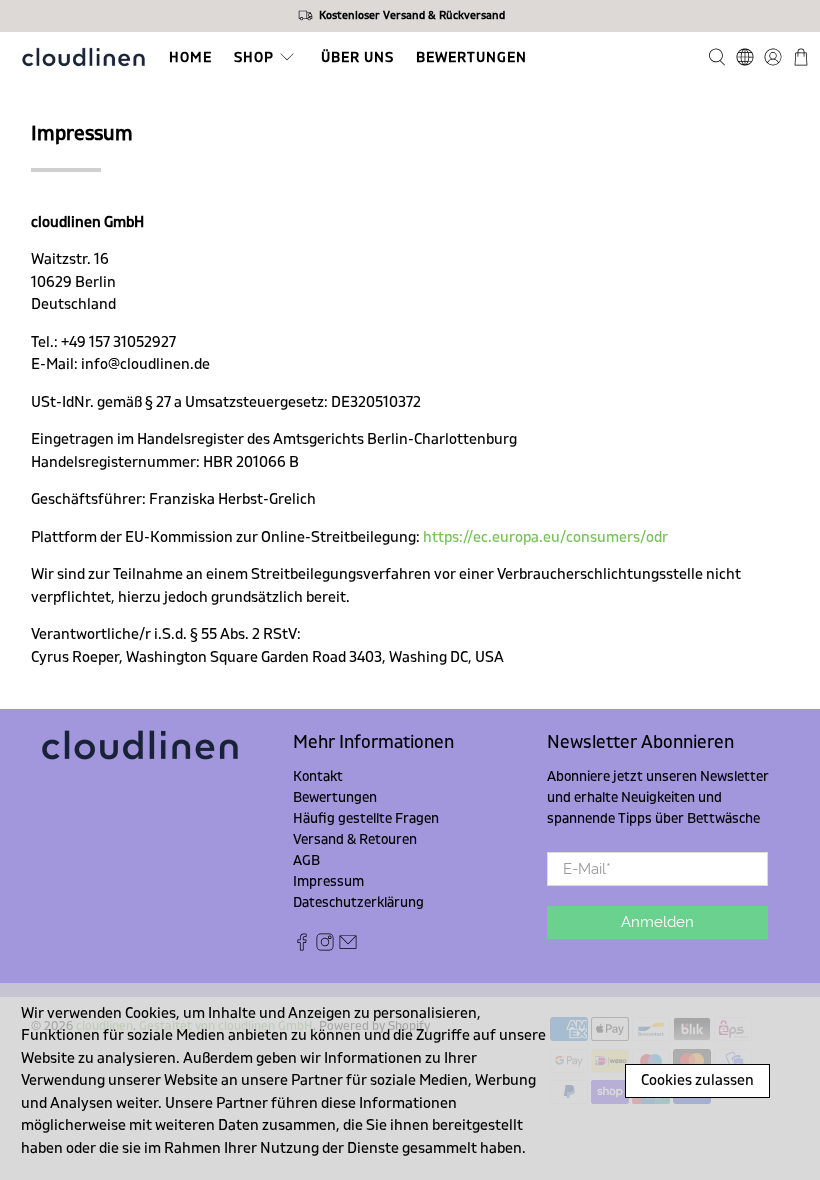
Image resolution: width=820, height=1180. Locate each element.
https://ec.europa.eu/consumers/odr (545, 537)
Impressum (328, 881)
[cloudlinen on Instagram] (325, 946)
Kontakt (318, 776)
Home (190, 57)
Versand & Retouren (355, 839)
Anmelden (657, 922)
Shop (254, 57)
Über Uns (357, 57)
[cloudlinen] (83, 57)
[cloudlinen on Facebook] (302, 946)
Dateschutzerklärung (358, 902)
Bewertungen (471, 57)
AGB (306, 860)
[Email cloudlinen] (348, 946)
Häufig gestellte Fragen (366, 818)
